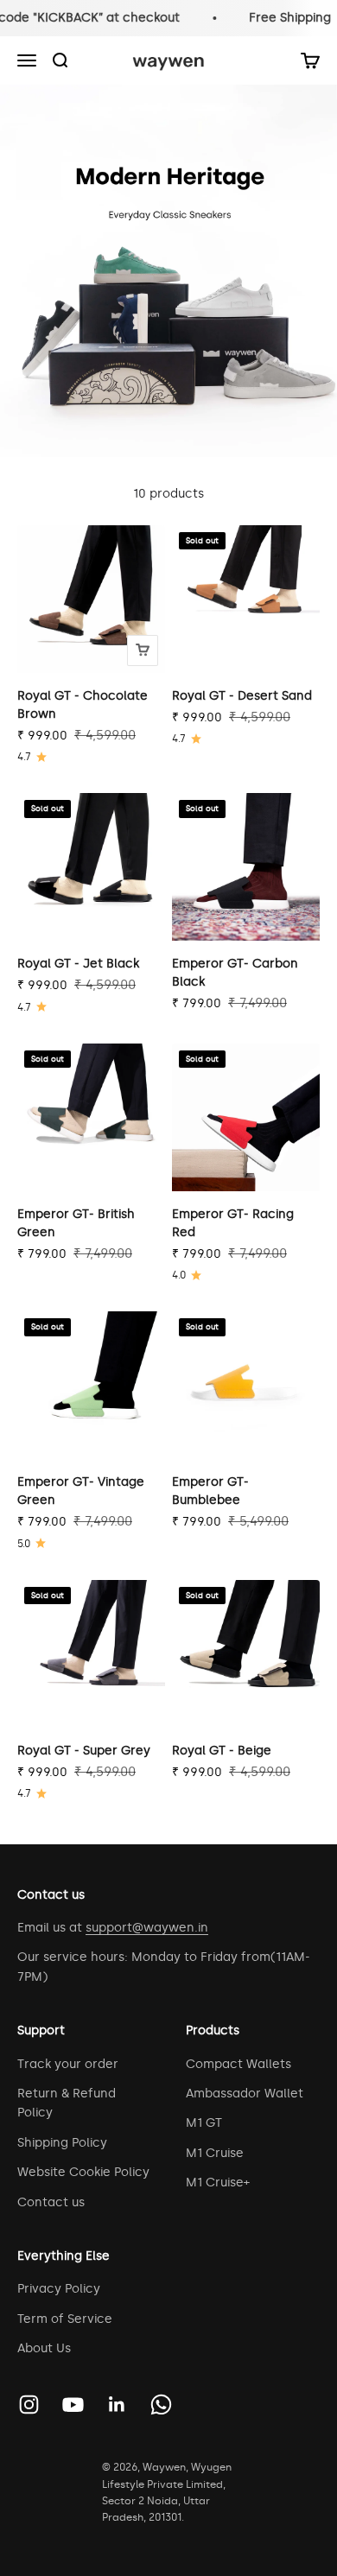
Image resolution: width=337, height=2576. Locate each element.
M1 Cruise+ (218, 2183)
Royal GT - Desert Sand (242, 696)
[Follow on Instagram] (29, 2405)
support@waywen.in (147, 1928)
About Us (44, 2348)
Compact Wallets (238, 2064)
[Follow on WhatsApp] (161, 2405)
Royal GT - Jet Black (78, 964)
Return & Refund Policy (67, 2103)
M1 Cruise (215, 2153)
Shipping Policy (62, 2143)
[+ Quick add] (143, 650)
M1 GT (204, 2123)
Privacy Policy (59, 2289)
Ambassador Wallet (245, 2094)
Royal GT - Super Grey (84, 1751)
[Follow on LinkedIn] (117, 2405)
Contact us (51, 2202)
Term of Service (65, 2319)
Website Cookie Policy (83, 2172)
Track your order (68, 2064)
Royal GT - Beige (222, 1751)
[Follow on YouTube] (73, 2405)
